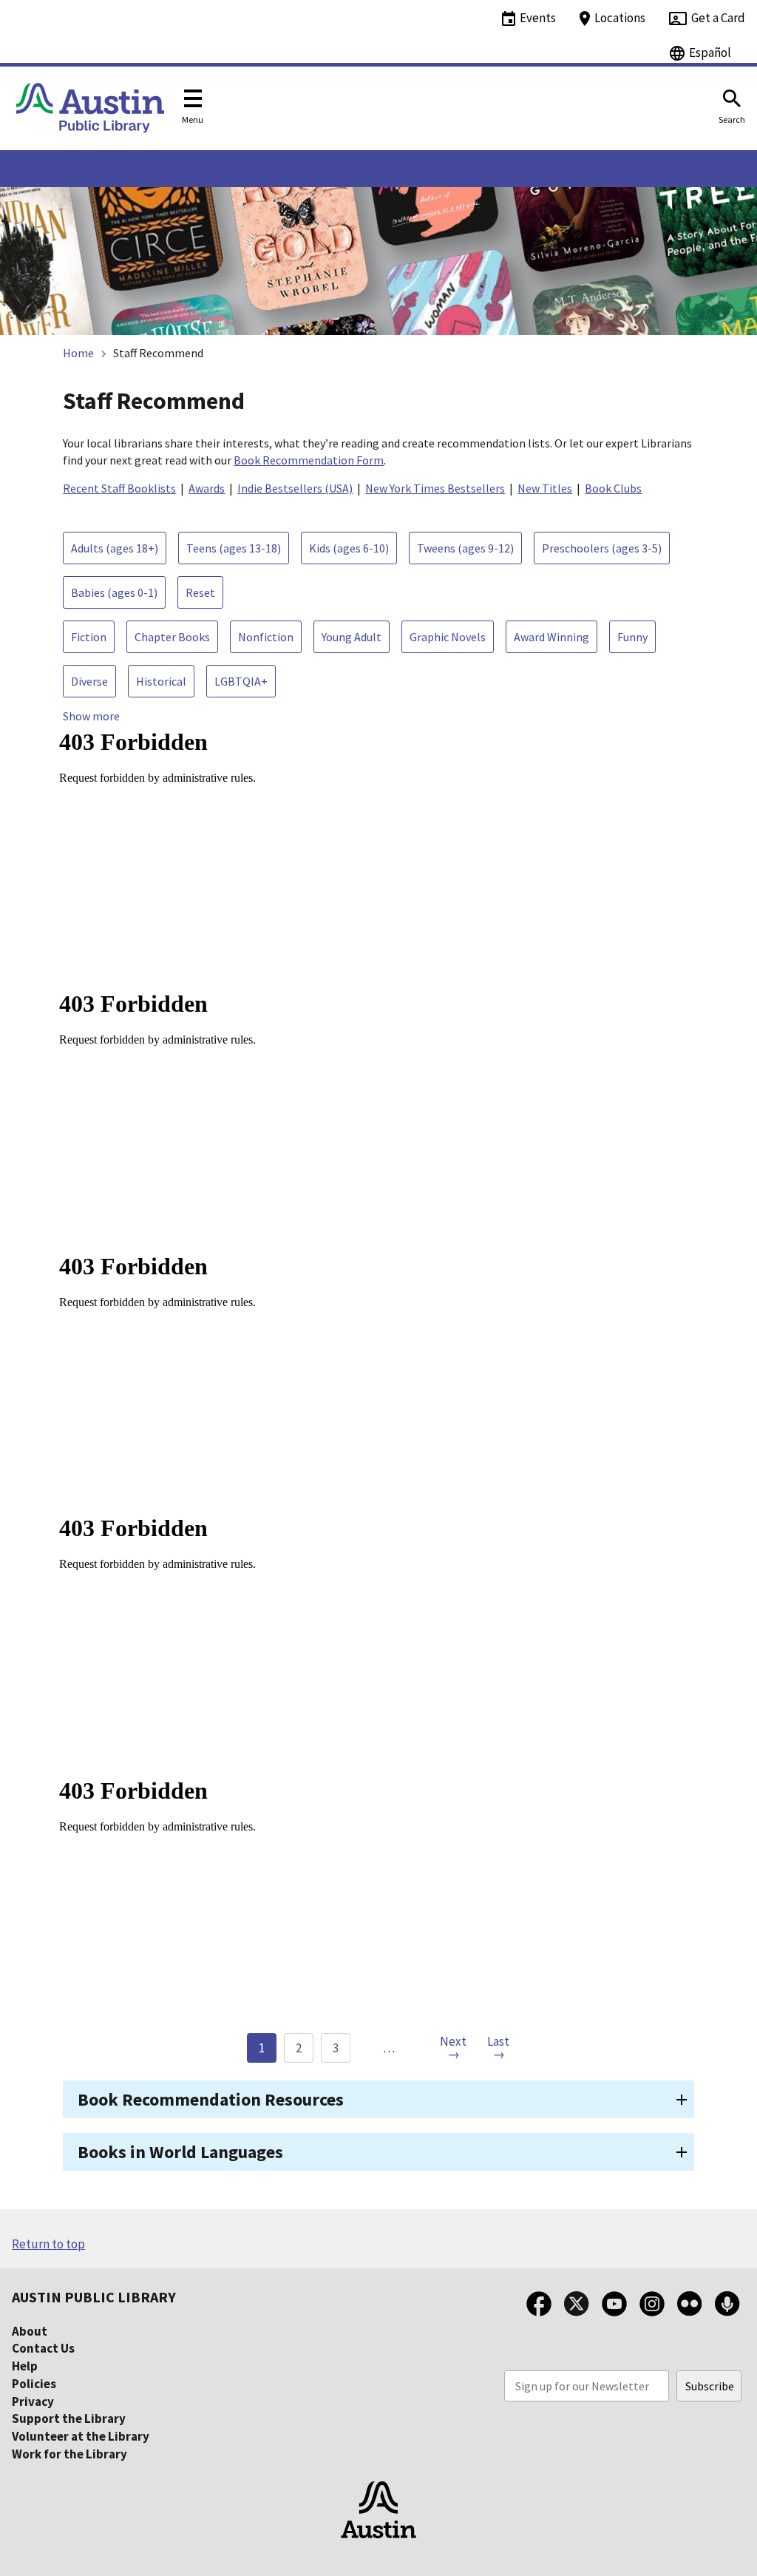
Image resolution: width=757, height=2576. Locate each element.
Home (78, 353)
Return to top (48, 2244)
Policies (34, 2384)
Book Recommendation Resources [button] (211, 2099)
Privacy (33, 2401)
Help (25, 2366)
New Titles (545, 488)
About (30, 2331)
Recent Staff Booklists (119, 488)
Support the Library (69, 2418)
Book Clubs (613, 488)
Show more (91, 716)
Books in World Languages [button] (180, 2152)
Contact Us (43, 2348)
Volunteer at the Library (81, 2436)
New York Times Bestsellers (435, 488)
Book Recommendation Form (309, 460)
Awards (207, 488)
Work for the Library (69, 2454)
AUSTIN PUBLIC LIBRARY (94, 2297)
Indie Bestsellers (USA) (295, 488)
